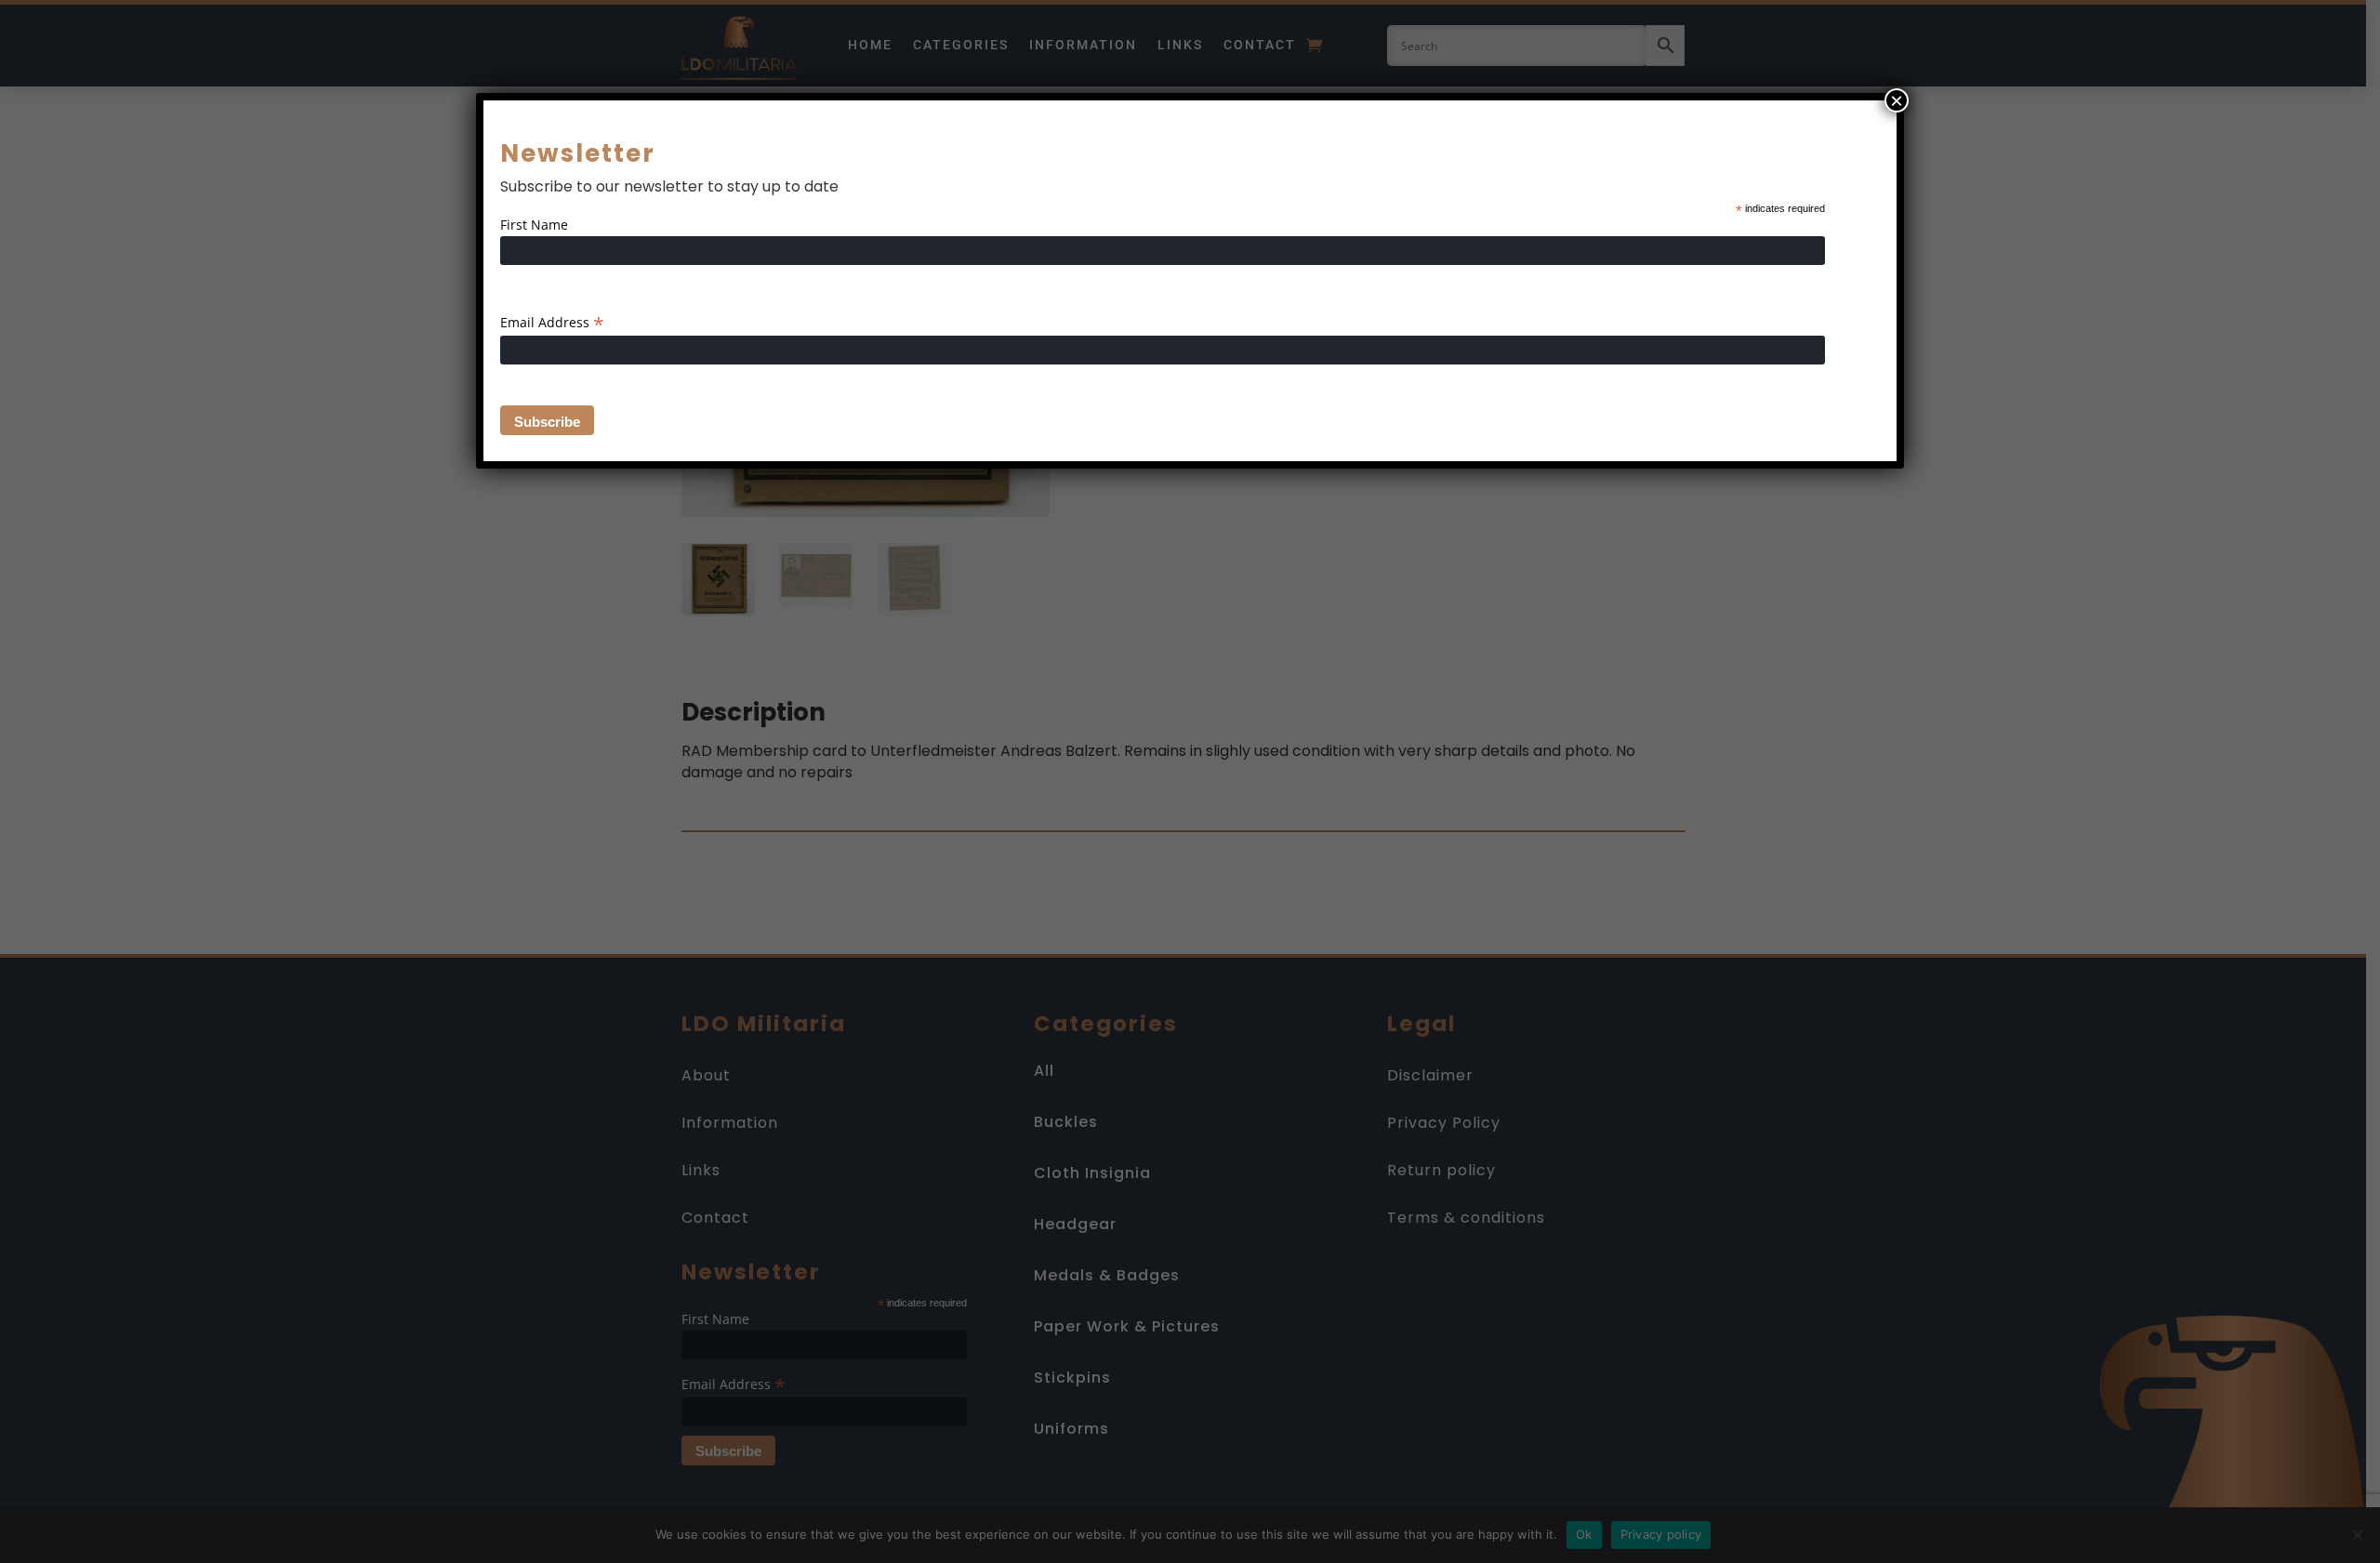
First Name (534, 225)
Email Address (552, 322)
